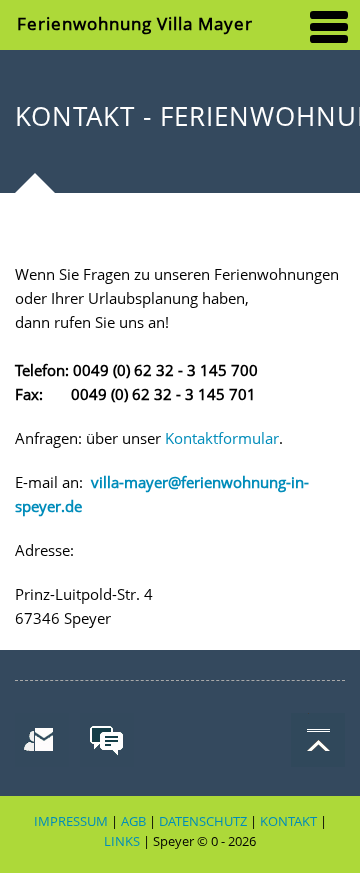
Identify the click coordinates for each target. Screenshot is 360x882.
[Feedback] (105, 738)
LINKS (122, 841)
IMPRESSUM (71, 821)
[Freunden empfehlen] (40, 738)
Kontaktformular (222, 438)
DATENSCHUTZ (203, 821)
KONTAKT (288, 821)
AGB (133, 821)
